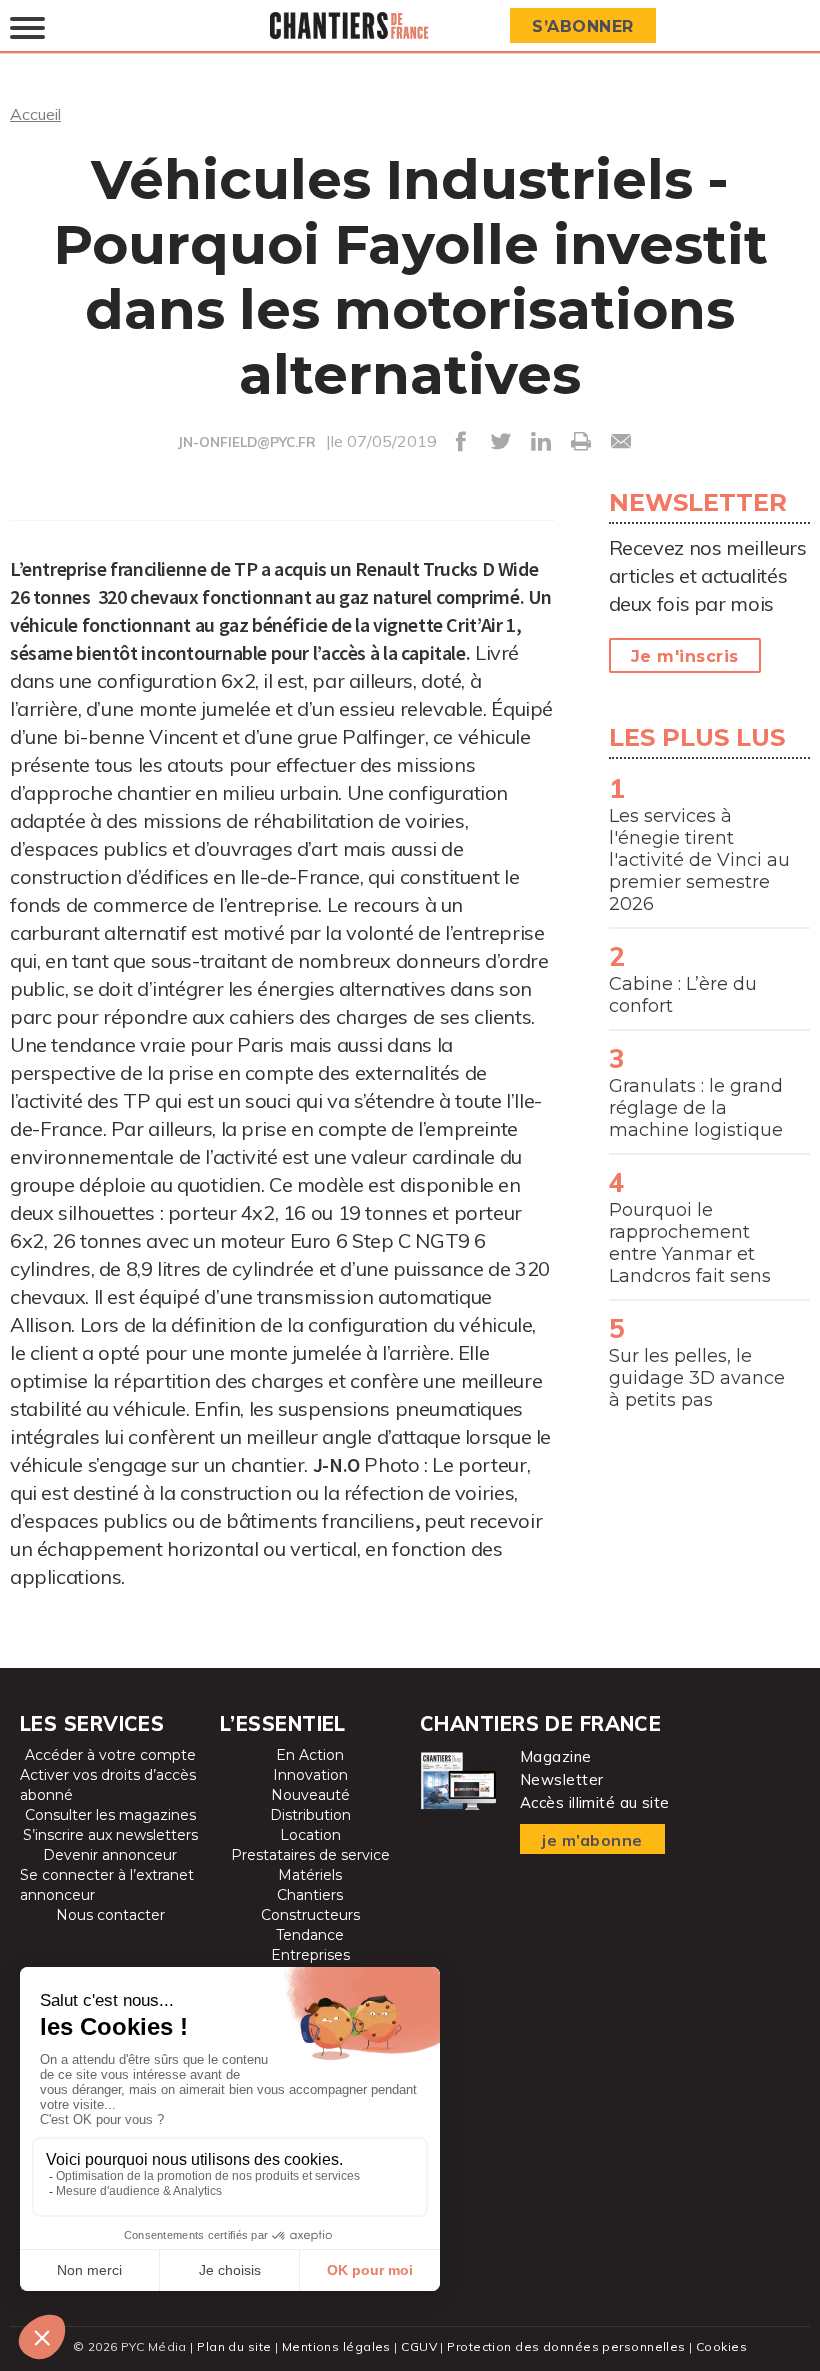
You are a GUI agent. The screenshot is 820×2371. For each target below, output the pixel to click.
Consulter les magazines (110, 1815)
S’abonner (583, 26)
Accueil (35, 114)
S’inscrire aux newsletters (110, 1835)
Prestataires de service (310, 1855)
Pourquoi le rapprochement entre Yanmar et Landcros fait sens (690, 1243)
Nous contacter (110, 1915)
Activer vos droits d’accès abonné (108, 1785)
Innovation (310, 1775)
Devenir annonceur (110, 1855)
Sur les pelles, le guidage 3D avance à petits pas (697, 1378)
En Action (310, 1755)
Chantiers (310, 1895)
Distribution (310, 1815)
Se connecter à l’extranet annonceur (107, 1885)
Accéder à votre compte (110, 1755)
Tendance (310, 1935)
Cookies (721, 2346)
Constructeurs (310, 1915)
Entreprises (310, 1955)
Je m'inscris (685, 656)
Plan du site (234, 2346)
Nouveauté (310, 1795)
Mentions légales (336, 2346)
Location (310, 1835)
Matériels (310, 1875)
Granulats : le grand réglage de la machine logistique (696, 1108)
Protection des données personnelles (566, 2346)
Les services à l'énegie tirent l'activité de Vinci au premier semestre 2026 (699, 860)
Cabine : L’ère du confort (683, 995)
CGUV (419, 2346)
